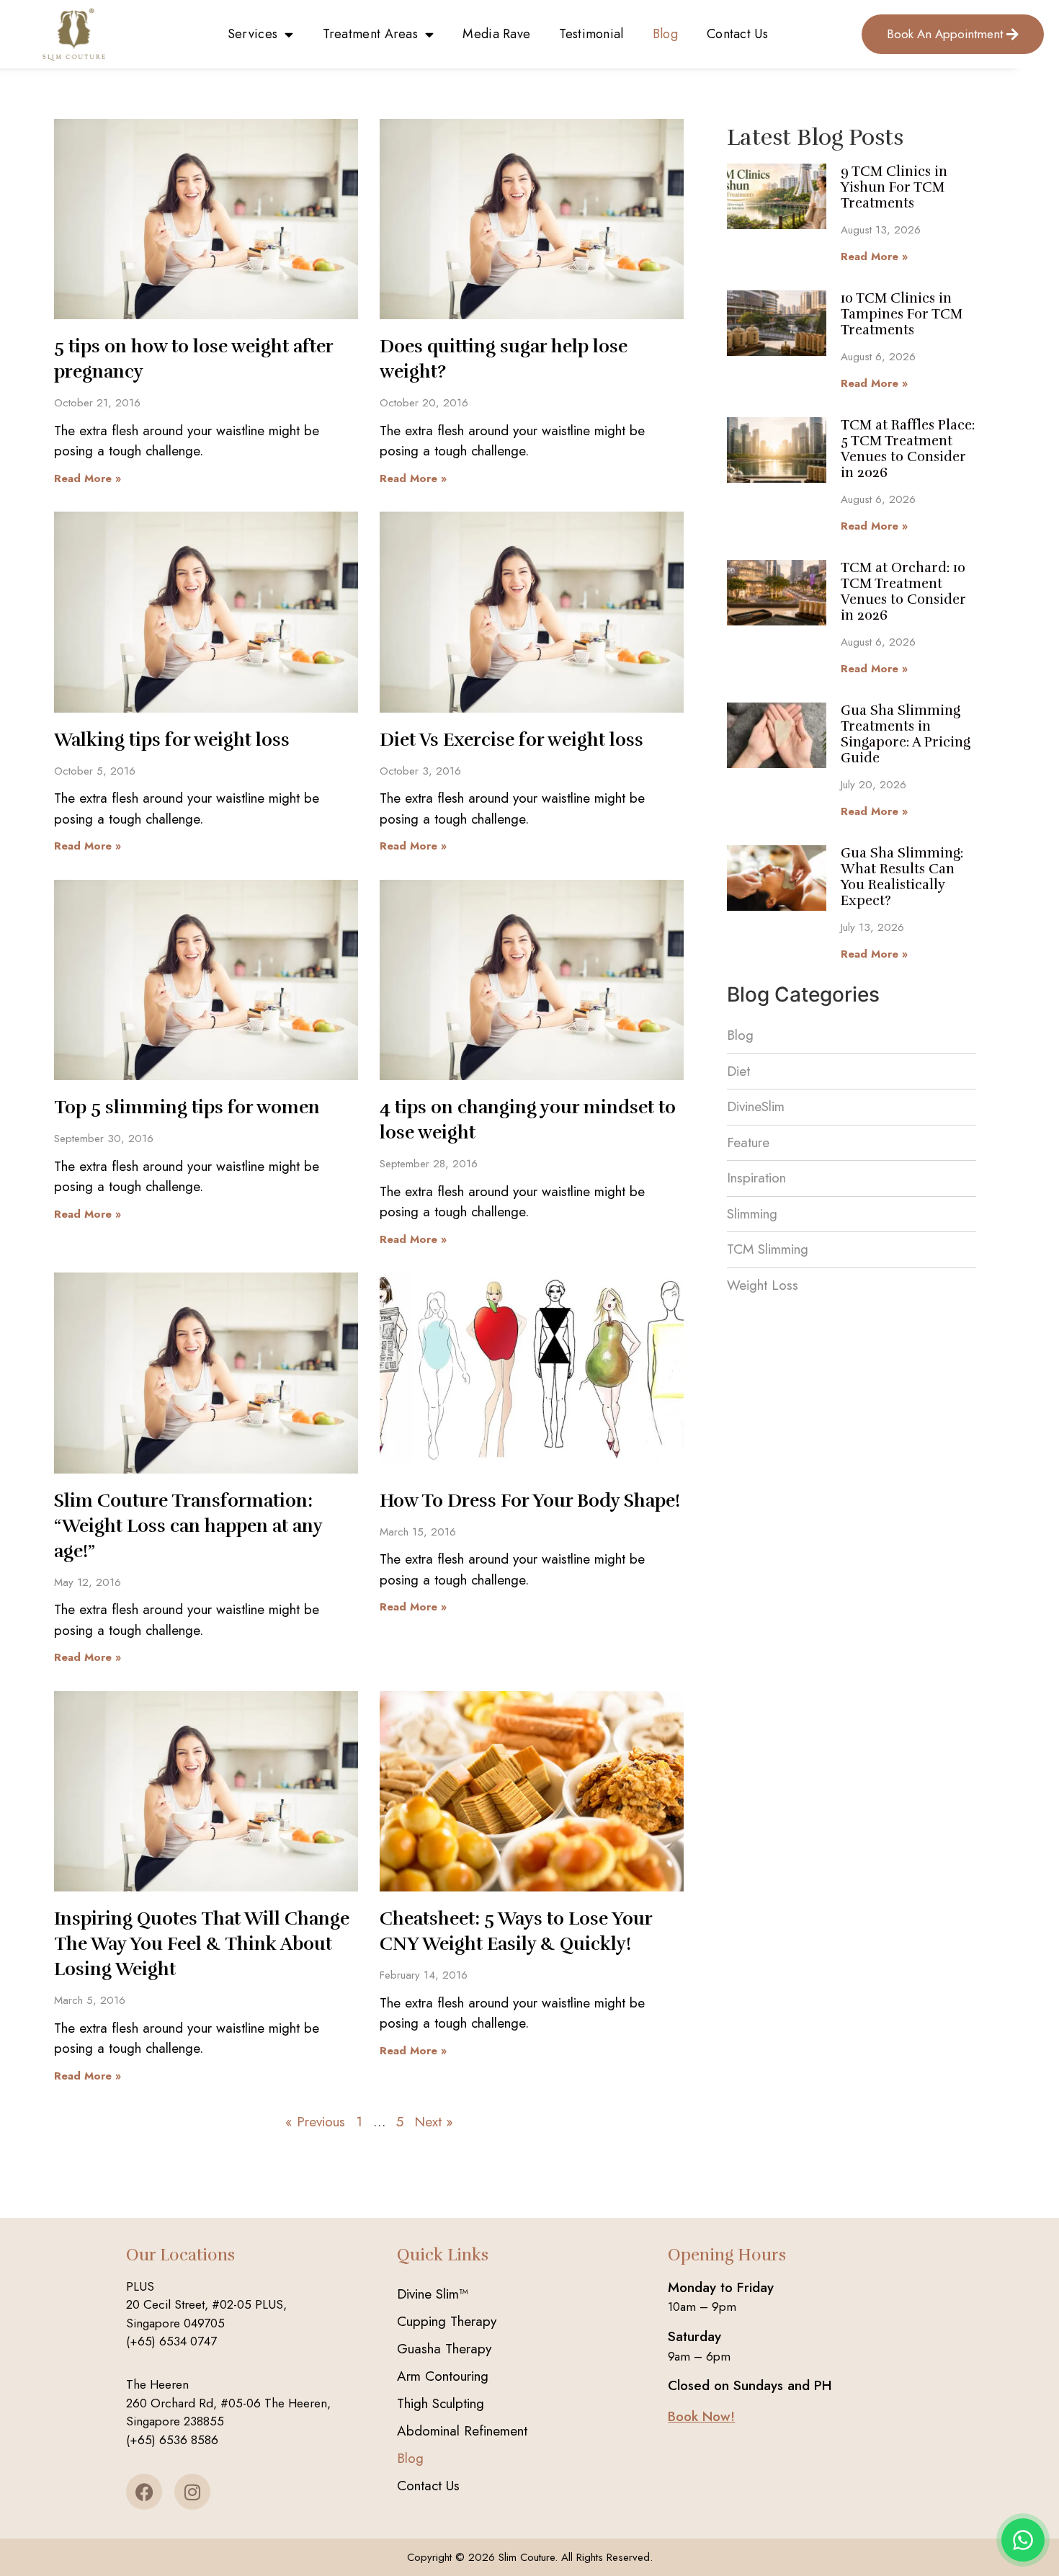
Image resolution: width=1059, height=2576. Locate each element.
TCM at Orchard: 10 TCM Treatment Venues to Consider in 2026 (903, 592)
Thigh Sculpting (441, 2403)
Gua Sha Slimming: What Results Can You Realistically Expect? (902, 877)
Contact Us (737, 34)
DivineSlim (756, 1106)
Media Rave (496, 34)
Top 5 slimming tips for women (187, 1107)
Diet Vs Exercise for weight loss (511, 740)
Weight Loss (763, 1285)
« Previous (315, 2122)
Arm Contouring (443, 2376)
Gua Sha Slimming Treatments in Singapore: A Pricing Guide (906, 734)
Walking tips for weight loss (172, 740)
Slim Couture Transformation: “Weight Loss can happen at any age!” (188, 1526)
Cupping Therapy (447, 2321)
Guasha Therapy (444, 2349)
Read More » (88, 478)
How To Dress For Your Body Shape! (530, 1501)
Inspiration (756, 1178)
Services (253, 34)
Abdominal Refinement (462, 2431)
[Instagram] (192, 2492)
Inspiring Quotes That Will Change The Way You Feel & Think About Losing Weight (202, 1944)
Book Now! (701, 2416)
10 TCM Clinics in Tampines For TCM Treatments (902, 314)
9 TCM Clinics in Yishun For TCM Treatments (894, 187)
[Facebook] (144, 2492)
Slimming (752, 1214)
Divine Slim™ (433, 2294)
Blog (665, 34)
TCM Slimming (768, 1249)
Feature (748, 1142)
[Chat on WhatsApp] (1023, 2540)
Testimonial (591, 34)
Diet (738, 1071)
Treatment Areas (371, 34)
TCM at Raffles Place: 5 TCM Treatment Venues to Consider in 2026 (908, 449)
